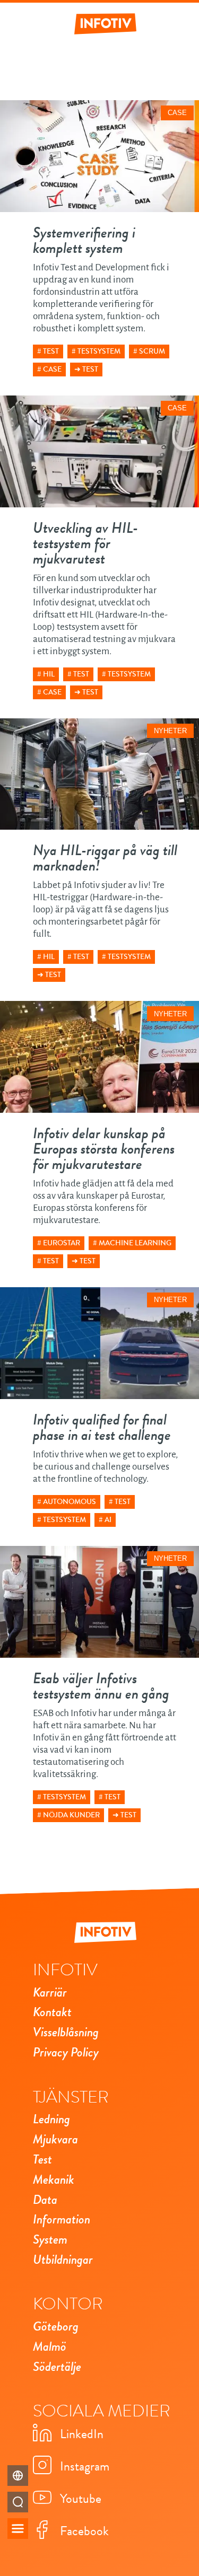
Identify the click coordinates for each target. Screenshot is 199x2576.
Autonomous (70, 1502)
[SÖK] (18, 2502)
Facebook (84, 2531)
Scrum (152, 351)
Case (52, 369)
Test (51, 351)
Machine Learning (135, 1243)
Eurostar (62, 1243)
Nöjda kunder (71, 1815)
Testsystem (99, 351)
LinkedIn (82, 2434)
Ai (108, 1520)
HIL (49, 674)
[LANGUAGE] (18, 2476)
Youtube (81, 2499)
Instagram (85, 2466)
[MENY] (18, 2529)
